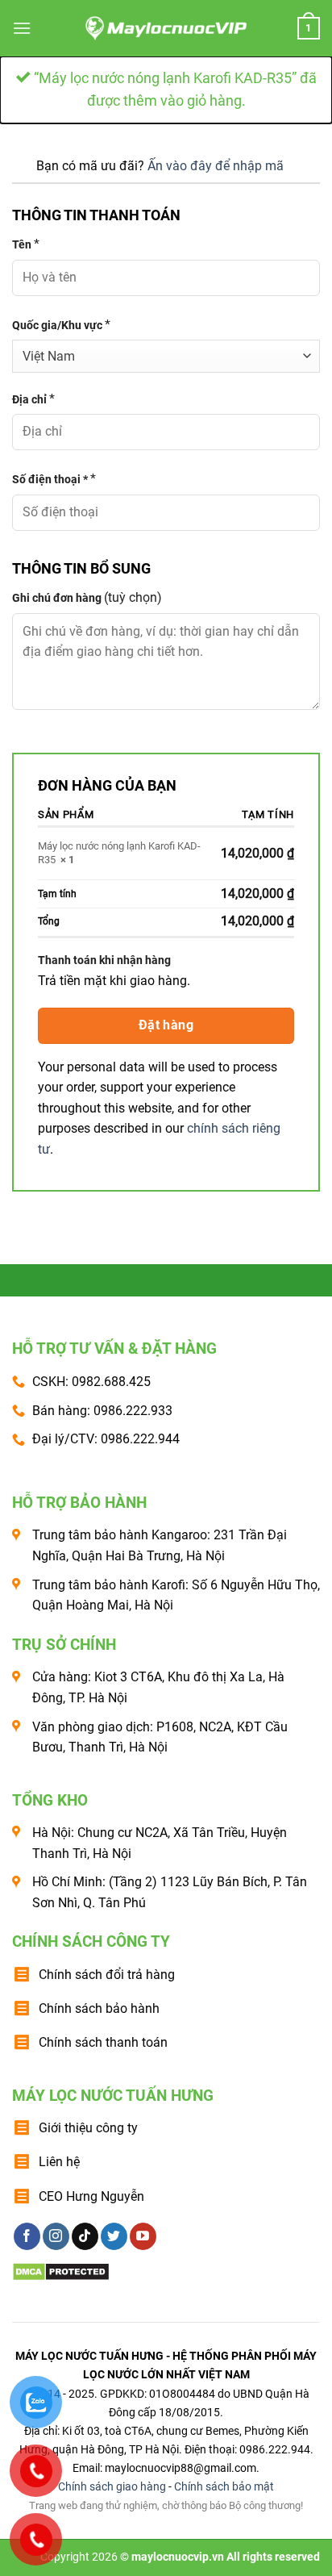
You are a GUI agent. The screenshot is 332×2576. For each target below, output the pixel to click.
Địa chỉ (33, 399)
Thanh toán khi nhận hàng (104, 960)
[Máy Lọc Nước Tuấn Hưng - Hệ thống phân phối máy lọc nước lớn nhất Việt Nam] (166, 28)
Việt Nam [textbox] (49, 356)
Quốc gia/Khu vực (61, 325)
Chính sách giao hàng (112, 2487)
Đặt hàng (166, 1025)
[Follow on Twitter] (114, 2236)
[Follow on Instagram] (56, 2236)
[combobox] (166, 356)
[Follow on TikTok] (85, 2236)
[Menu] (22, 28)
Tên (26, 244)
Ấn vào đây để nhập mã (216, 166)
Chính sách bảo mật (224, 2487)
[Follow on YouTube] (143, 2236)
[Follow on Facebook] (27, 2236)
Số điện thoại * (54, 479)
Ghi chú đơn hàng (87, 597)
